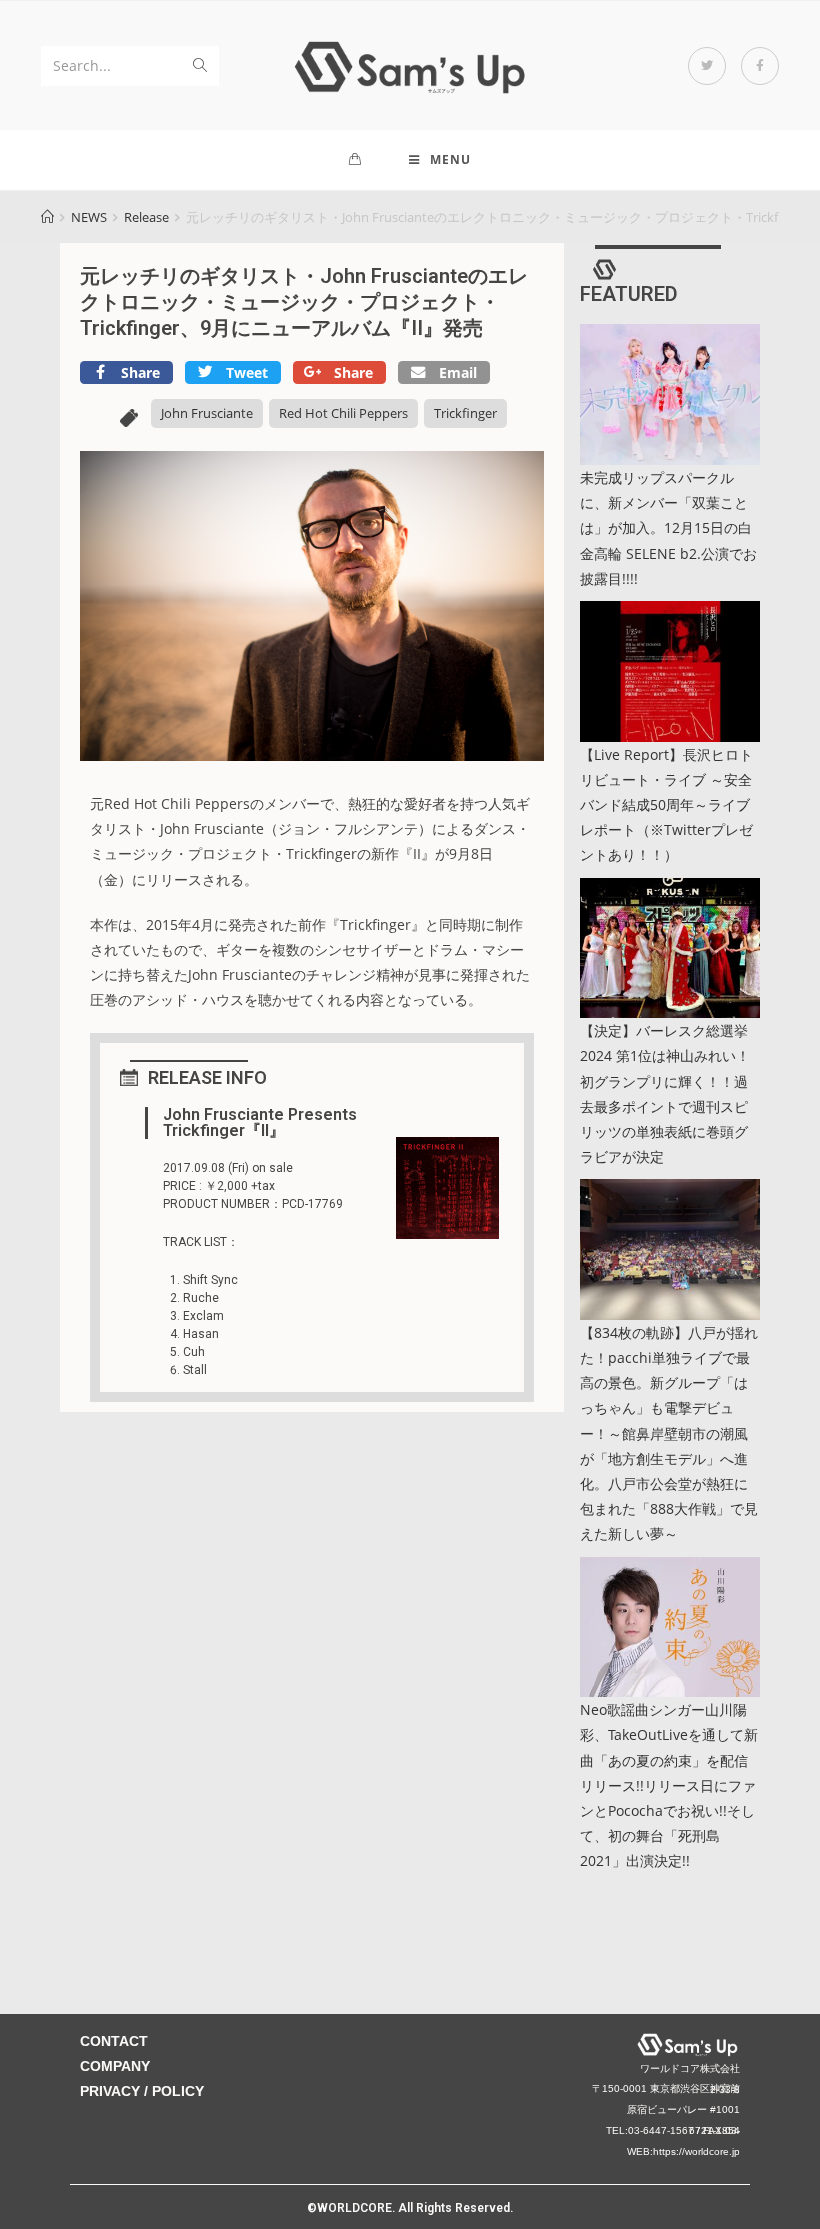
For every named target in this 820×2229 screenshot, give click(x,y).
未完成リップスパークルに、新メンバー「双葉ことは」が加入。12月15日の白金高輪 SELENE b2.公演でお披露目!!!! (668, 528)
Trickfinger (465, 413)
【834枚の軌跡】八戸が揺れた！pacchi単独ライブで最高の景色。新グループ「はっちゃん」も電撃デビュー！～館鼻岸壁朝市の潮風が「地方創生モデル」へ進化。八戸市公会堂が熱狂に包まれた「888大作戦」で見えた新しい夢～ (669, 1433)
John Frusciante (207, 413)
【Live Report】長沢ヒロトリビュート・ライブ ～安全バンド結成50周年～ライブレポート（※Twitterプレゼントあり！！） (666, 805)
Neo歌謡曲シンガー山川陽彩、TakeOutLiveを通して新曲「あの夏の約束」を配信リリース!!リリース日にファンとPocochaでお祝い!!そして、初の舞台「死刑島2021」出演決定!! (669, 1785)
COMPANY (115, 2066)
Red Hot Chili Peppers (343, 413)
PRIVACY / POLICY (142, 2091)
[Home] (47, 217)
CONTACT (114, 2041)
